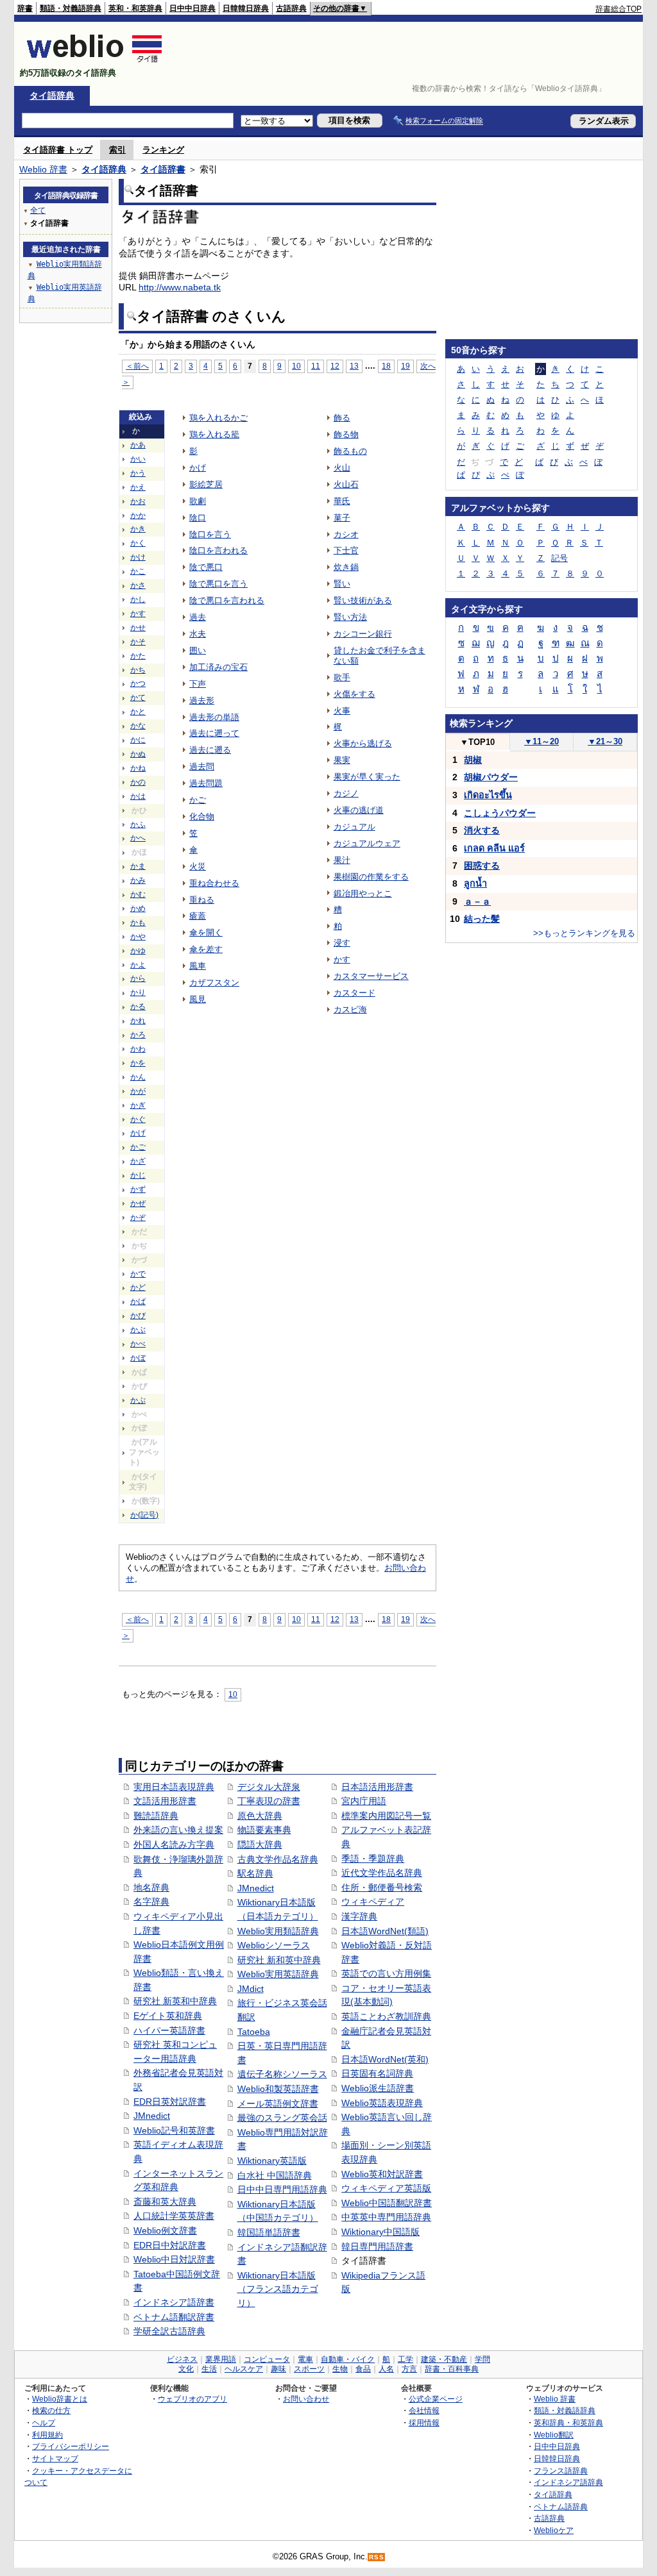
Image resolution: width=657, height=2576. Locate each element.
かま (138, 866)
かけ (138, 557)
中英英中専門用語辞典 (386, 2217)
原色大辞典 (260, 1816)
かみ (138, 880)
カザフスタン (214, 983)
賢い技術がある (363, 600)
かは (138, 796)
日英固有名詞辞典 (377, 2073)
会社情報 (424, 2410)
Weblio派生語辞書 (378, 2088)
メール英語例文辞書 (278, 2103)
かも (138, 923)
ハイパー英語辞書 (169, 2030)
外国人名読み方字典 (174, 1844)
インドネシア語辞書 (174, 2302)
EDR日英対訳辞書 (170, 2102)
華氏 (342, 501)
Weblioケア (554, 2530)
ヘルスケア (244, 2369)
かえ (138, 487)
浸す (342, 943)
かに (138, 740)
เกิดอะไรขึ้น (488, 795)
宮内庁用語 (364, 1801)
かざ (138, 1161)
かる (138, 1007)
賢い (342, 584)
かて (138, 698)
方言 (409, 2369)
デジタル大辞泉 (269, 1787)
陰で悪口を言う (218, 584)
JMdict (251, 1989)
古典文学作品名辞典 (278, 1859)
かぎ (138, 1105)
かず (138, 1189)
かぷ (138, 1400)
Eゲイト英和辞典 (168, 2016)
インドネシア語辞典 (568, 2482)
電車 (305, 2359)
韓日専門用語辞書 (377, 2246)
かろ (138, 1035)
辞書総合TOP (619, 9)
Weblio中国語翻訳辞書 (387, 2203)
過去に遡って (214, 733)
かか (138, 515)
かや (138, 937)
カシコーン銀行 (363, 634)
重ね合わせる (214, 883)
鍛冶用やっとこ (363, 893)
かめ (138, 908)
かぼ (138, 1358)
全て (38, 210)
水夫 (198, 634)
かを (138, 1063)
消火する (482, 830)
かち (138, 670)
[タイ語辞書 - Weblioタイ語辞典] (95, 62)
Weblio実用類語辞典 (278, 1931)
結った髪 (482, 919)
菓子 (342, 518)
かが (138, 1091)
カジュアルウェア (367, 843)
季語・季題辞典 (373, 1859)
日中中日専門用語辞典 (282, 2189)
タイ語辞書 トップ (58, 150)
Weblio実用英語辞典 (278, 1974)
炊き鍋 (346, 567)
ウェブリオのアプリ (192, 2399)
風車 (198, 966)
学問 (482, 2359)
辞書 (25, 8)
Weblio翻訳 (554, 2435)
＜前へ (137, 366)
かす (138, 614)
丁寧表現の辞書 (269, 1801)
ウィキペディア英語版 (386, 2188)
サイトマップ (55, 2458)
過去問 (202, 766)
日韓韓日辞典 (246, 8)
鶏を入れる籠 (214, 434)
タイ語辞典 (52, 96)
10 (296, 366)
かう (138, 473)
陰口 (198, 518)
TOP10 (477, 742)
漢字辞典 (359, 1916)
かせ (138, 628)
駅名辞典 (255, 1873)
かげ (138, 1133)
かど (138, 1287)
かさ (138, 585)
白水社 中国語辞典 (275, 2175)
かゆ (138, 951)
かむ (138, 894)
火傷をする (354, 694)
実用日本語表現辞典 (174, 1787)
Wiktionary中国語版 (380, 2232)
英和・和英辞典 (135, 8)
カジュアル (354, 827)
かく (138, 543)
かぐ (138, 1119)
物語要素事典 (264, 1830)
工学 (405, 2359)
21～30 (605, 741)
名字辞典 (151, 1902)
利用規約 (47, 2435)
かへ (138, 838)
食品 (363, 2369)
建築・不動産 (444, 2359)
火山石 (346, 484)
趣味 (278, 2369)
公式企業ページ (436, 2399)
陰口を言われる (218, 550)
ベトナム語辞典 (561, 2506)
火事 (342, 711)
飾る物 (346, 434)
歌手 (342, 677)
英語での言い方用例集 (386, 1973)
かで (138, 1274)
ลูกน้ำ (475, 883)
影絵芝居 (206, 484)
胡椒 (473, 760)
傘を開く (206, 933)
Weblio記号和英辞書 (174, 2130)
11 (316, 366)
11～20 (542, 741)
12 (335, 366)
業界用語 (221, 2359)
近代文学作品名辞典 (382, 1873)
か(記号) (144, 1515)
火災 (198, 866)
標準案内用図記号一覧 (386, 1816)
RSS (377, 2557)
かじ (138, 1175)
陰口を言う (210, 534)
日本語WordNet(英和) (385, 2059)
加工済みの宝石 (218, 667)
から (138, 978)
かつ (138, 683)
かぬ (138, 754)
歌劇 (198, 501)
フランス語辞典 (561, 2471)
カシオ (346, 534)
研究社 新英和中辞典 (175, 2001)
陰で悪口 (206, 567)
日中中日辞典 (192, 8)
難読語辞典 (156, 1816)
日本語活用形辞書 (377, 1787)
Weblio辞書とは (60, 2399)
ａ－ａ (477, 901)
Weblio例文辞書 (165, 2230)
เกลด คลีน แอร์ (494, 848)
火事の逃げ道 (359, 810)
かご (138, 1147)
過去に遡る (210, 750)
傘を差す (206, 949)
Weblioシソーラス (274, 1945)
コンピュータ (267, 2359)
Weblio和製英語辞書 (278, 2089)
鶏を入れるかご (218, 418)
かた (138, 656)
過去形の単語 (214, 717)
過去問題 (206, 783)
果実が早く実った (367, 777)
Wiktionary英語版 (272, 2161)
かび (138, 1316)
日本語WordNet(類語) (385, 1931)
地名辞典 (151, 1887)
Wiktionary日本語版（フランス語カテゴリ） (278, 2289)
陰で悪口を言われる (227, 600)
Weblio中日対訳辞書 (174, 2259)
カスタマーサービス (371, 976)
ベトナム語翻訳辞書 (174, 2317)
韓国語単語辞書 (269, 2232)
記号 (559, 558)
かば (138, 1301)
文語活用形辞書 (165, 1801)
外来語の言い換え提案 (178, 1830)
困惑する (482, 866)
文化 (186, 2369)
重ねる (202, 900)
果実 (342, 760)
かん (138, 1077)
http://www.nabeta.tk (180, 287)
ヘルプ (44, 2422)
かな (138, 726)
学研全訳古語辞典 (169, 2331)
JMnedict (152, 2116)
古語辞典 (291, 8)
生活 (209, 2369)
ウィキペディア (373, 1902)
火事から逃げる (363, 743)
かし (138, 599)
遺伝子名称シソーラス (282, 2074)
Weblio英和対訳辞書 (382, 2174)
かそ (138, 642)
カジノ (346, 793)
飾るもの (350, 451)
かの (138, 782)
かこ (138, 571)
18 (386, 366)
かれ (138, 1021)
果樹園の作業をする (371, 877)
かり (138, 992)
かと (138, 712)
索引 (117, 150)
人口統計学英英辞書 (174, 2216)
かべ (138, 1344)
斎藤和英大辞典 (165, 2202)
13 (354, 366)
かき (138, 529)
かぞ (138, 1217)
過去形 (202, 700)
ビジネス (182, 2359)
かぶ (138, 1330)
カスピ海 (350, 1009)
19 (405, 366)
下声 (198, 684)
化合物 (202, 816)
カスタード (354, 993)
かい (138, 459)
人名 (386, 2369)
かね (138, 768)
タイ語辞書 (163, 169)
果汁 (342, 860)
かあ (138, 445)
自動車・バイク (348, 2359)
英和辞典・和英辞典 (568, 2422)
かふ (138, 824)
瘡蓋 (198, 916)
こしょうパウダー (500, 813)
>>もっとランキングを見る (584, 933)
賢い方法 (350, 617)
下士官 (346, 550)
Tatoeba (254, 2032)
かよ (138, 965)
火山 (342, 468)
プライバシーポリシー (71, 2446)
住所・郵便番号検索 (382, 1887)
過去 (198, 617)
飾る (342, 418)
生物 (340, 2369)
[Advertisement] (408, 54)
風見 (198, 999)
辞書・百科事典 (452, 2369)
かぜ (138, 1203)
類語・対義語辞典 (71, 8)
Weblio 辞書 (43, 169)
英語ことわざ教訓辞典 (386, 2016)
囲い (198, 650)
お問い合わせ (306, 2399)
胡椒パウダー (491, 777)
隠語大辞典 (260, 1844)
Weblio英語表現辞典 (382, 2103)
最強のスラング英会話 (282, 2118)
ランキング (163, 150)
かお (138, 501)
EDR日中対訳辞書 (170, 2245)
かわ (138, 1049)
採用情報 (424, 2422)
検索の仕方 (51, 2410)
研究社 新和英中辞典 (279, 1960)
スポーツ (309, 2369)
